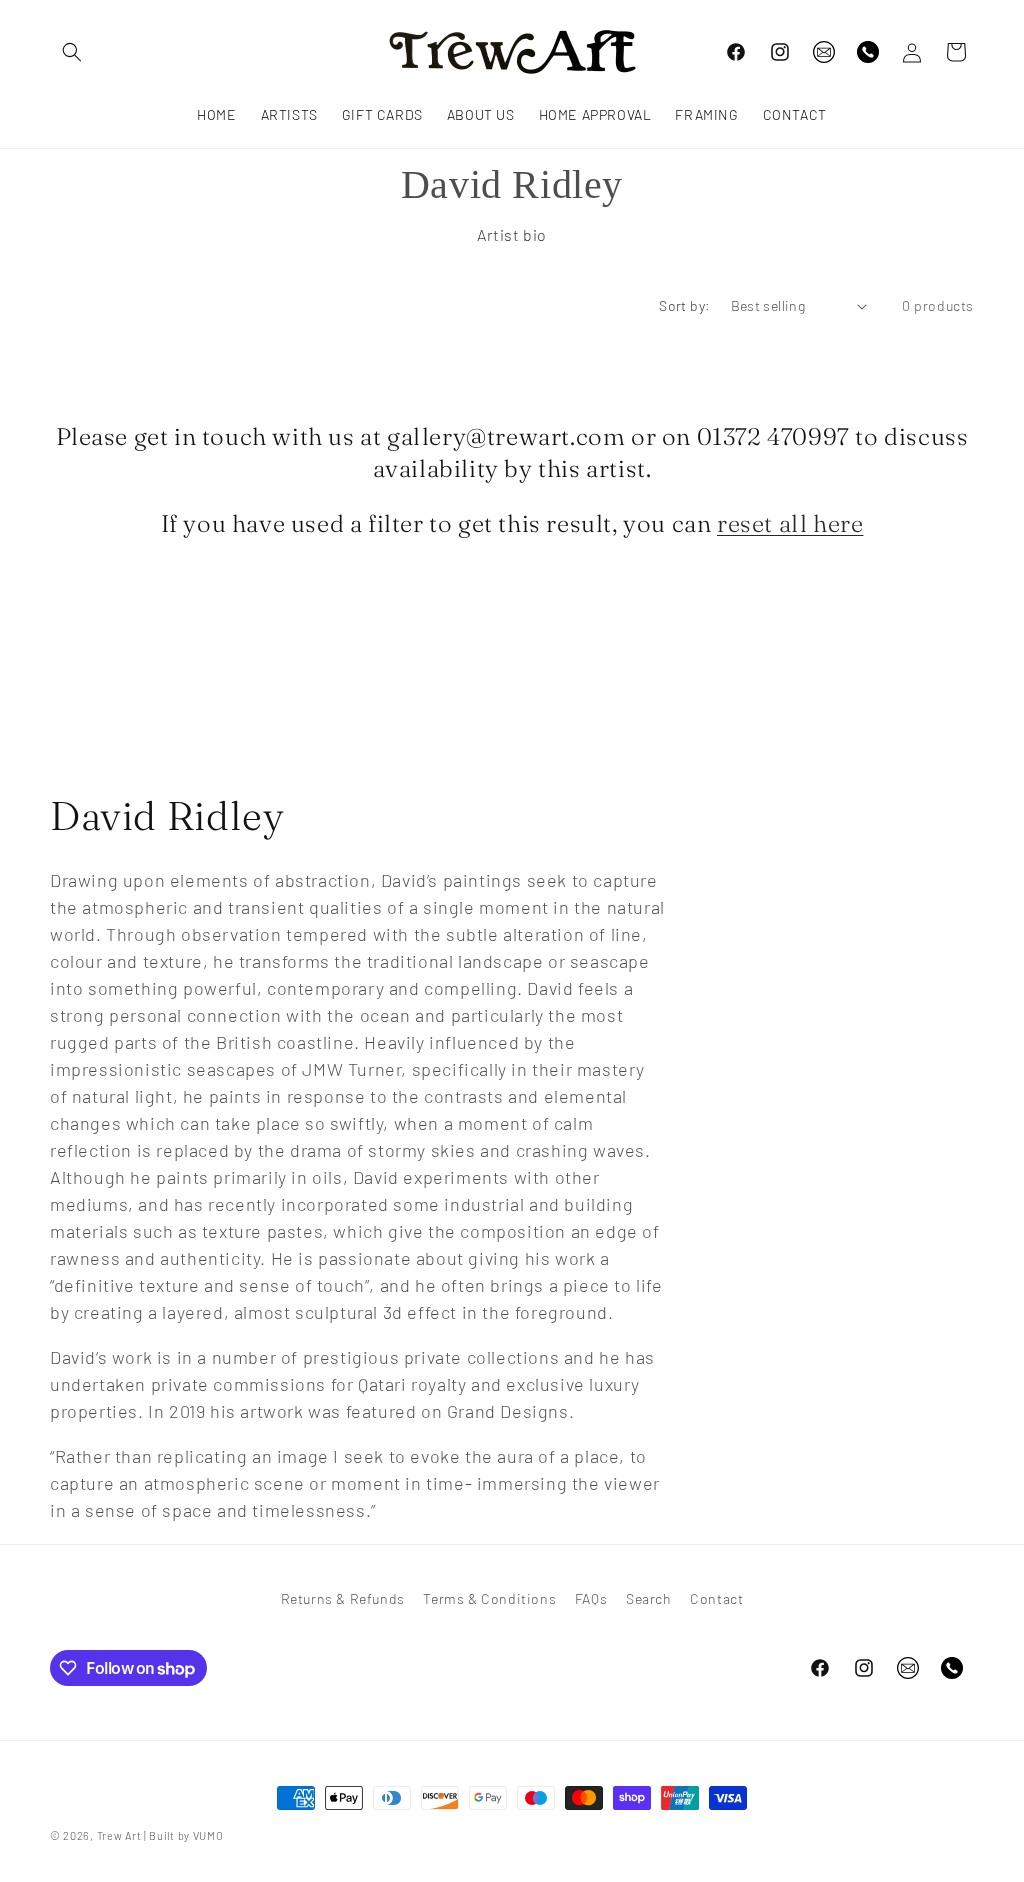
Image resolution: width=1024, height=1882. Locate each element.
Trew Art (119, 1835)
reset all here (790, 523)
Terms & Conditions (489, 1598)
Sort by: (684, 305)
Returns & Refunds (343, 1598)
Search (649, 1598)
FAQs (591, 1598)
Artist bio (512, 234)
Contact (716, 1598)
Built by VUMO (186, 1835)
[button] (72, 52)
